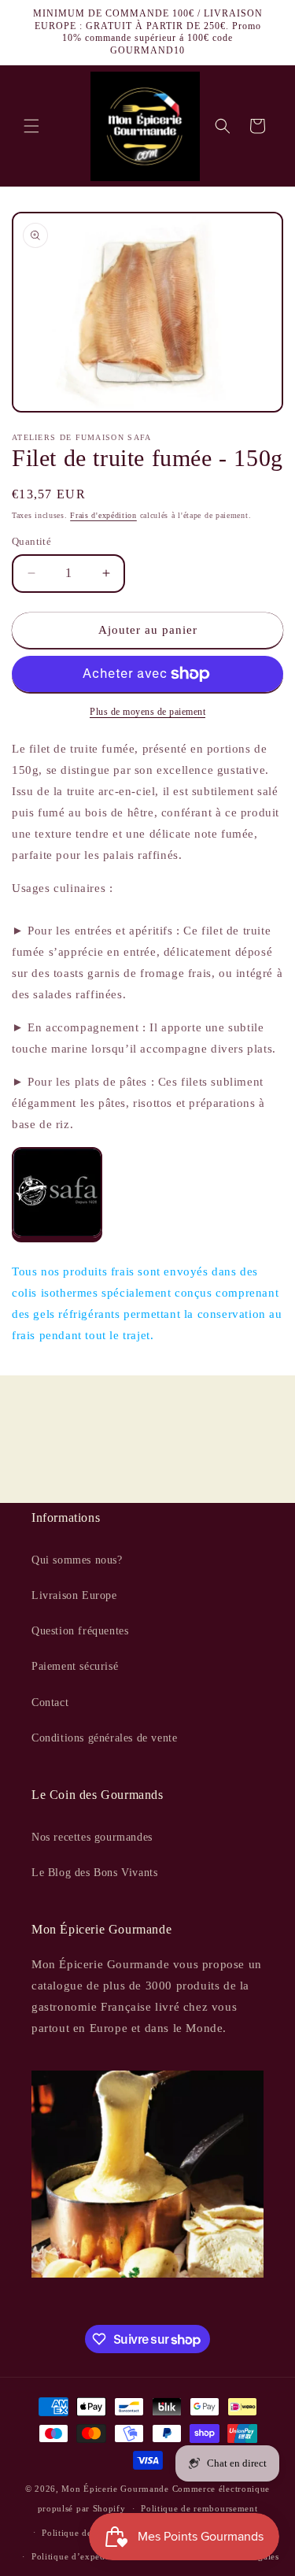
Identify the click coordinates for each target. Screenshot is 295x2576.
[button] (31, 126)
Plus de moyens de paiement (147, 712)
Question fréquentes (80, 1631)
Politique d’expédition (78, 2556)
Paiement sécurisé (75, 1666)
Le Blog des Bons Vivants (94, 1873)
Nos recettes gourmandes (92, 1837)
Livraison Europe (74, 1595)
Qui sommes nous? (77, 1560)
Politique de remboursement (199, 2508)
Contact (50, 1703)
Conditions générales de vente (104, 1738)
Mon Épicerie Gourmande (115, 2489)
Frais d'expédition (103, 515)
